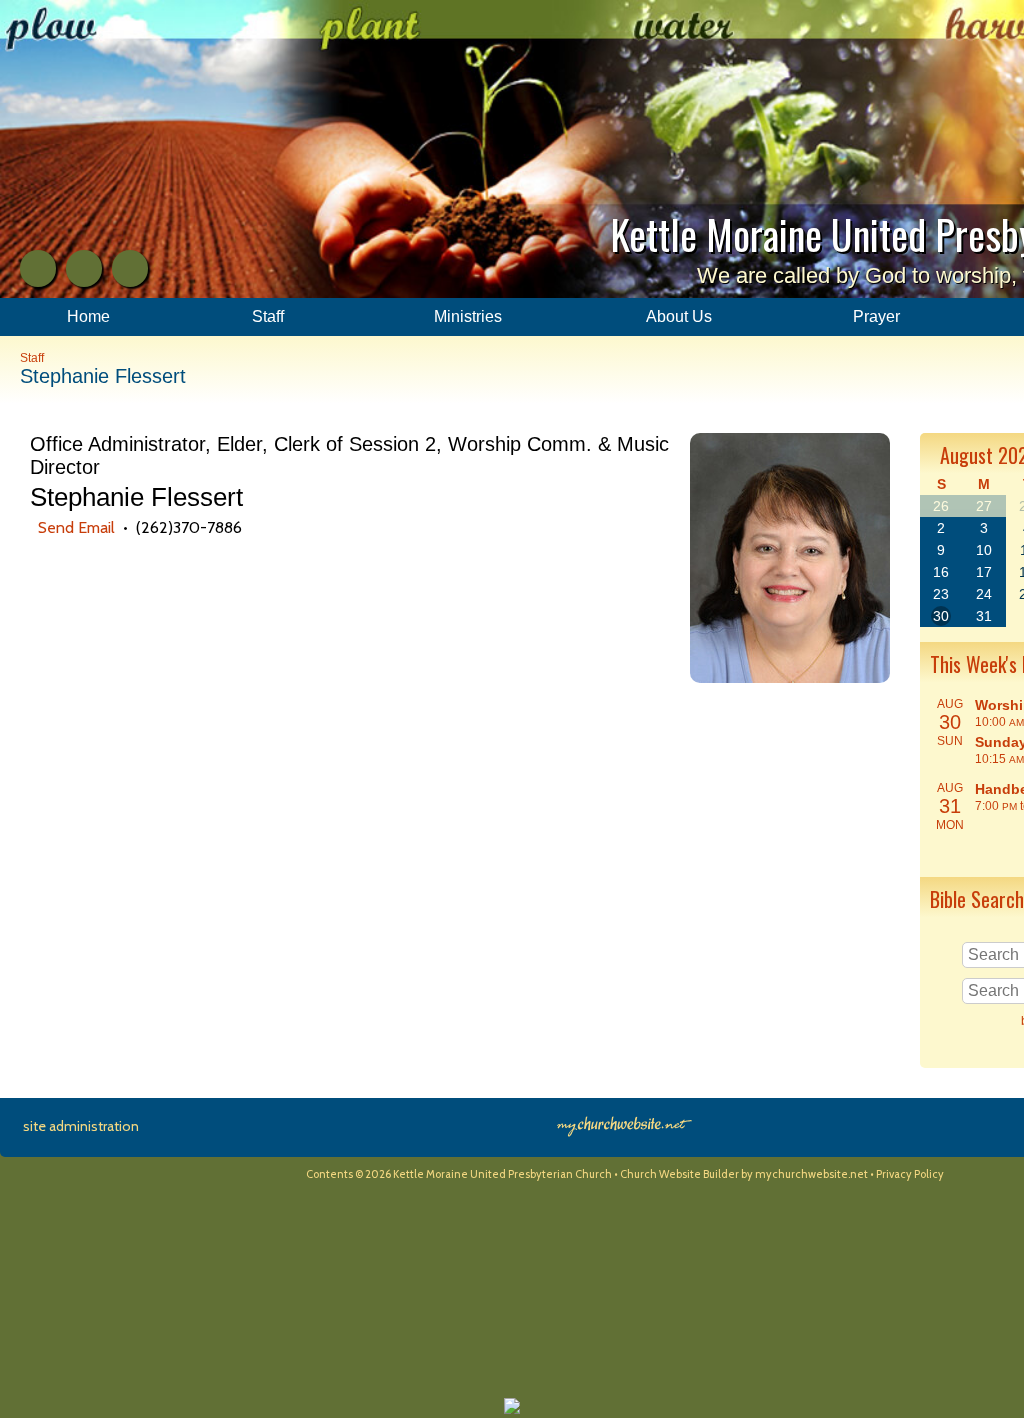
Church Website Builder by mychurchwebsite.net (744, 1174)
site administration (81, 1126)
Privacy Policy (910, 1174)
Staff (32, 358)
